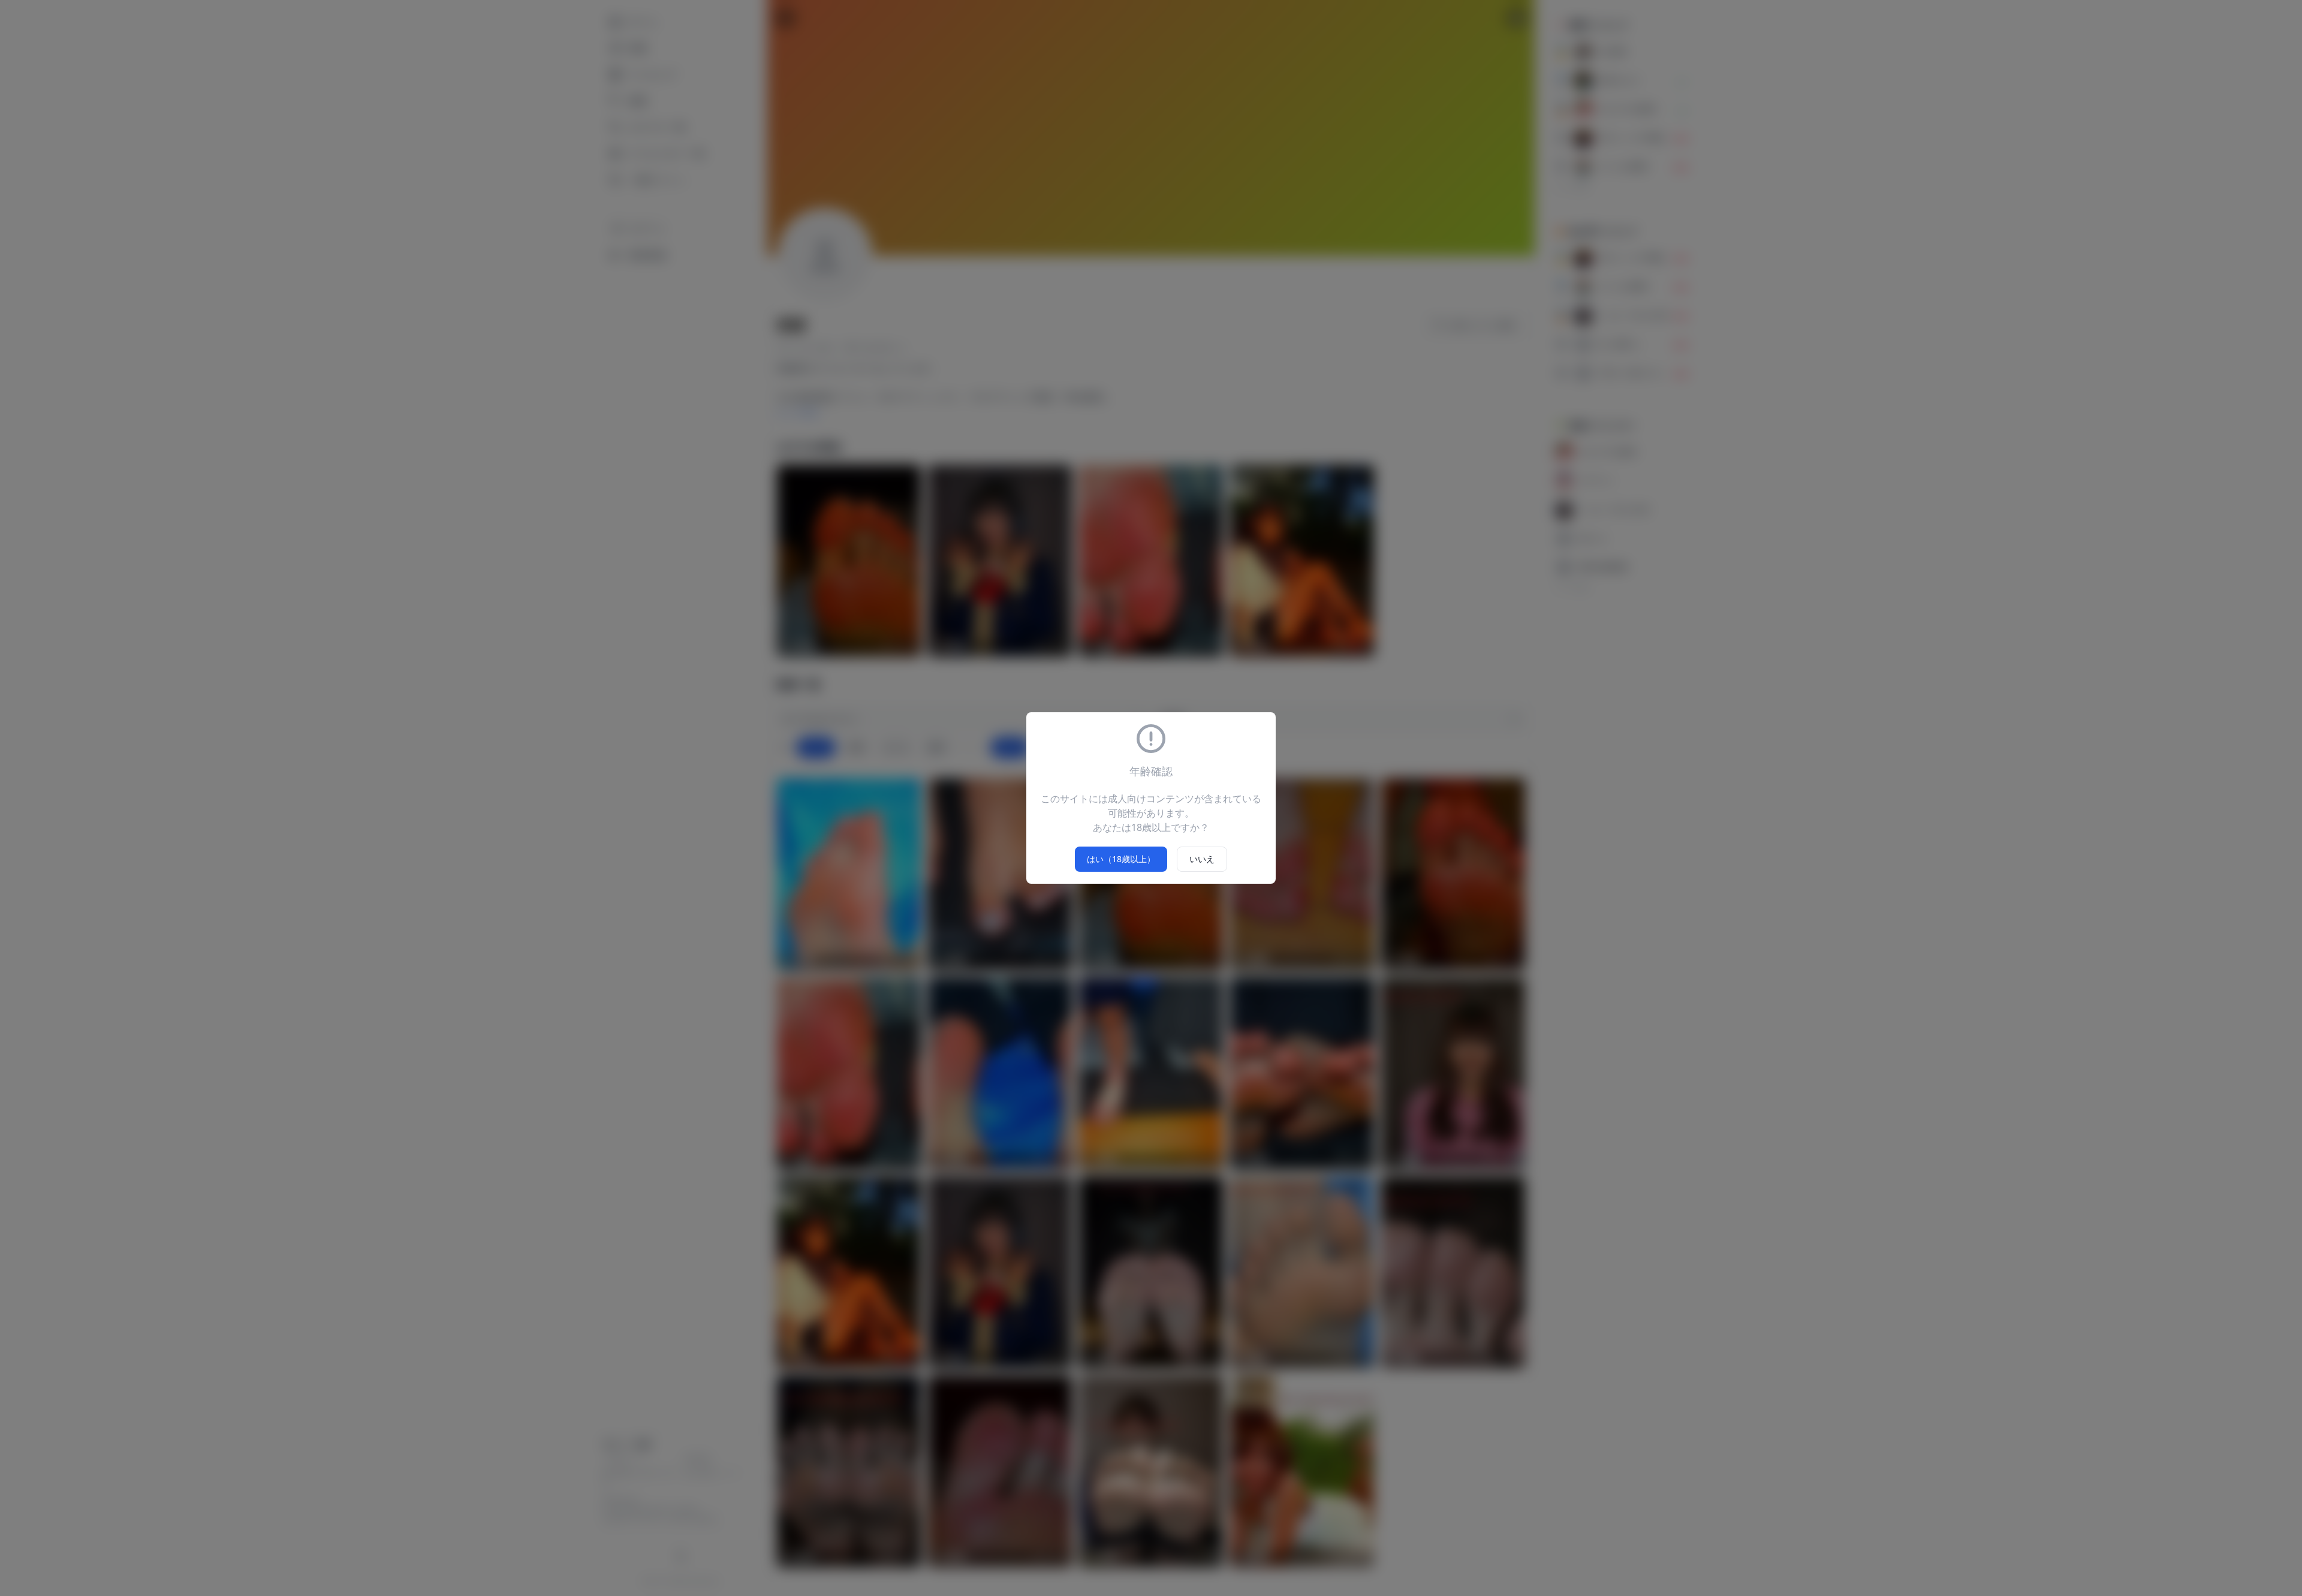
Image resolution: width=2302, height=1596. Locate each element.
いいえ (1202, 859)
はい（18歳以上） (1121, 859)
